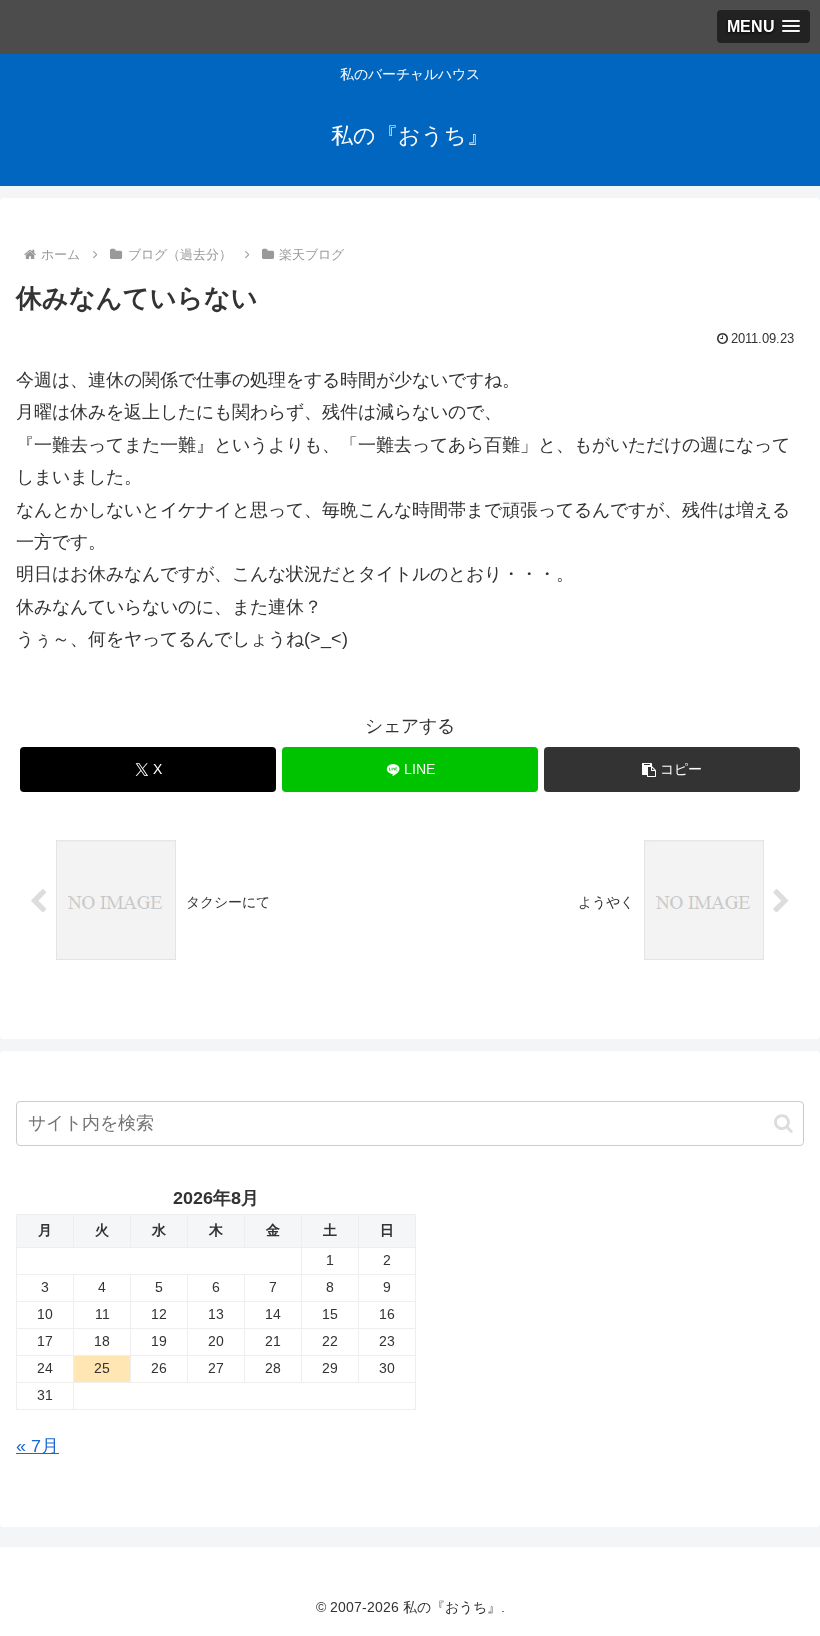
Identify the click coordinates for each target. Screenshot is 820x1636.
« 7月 (37, 1446)
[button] (672, 769)
